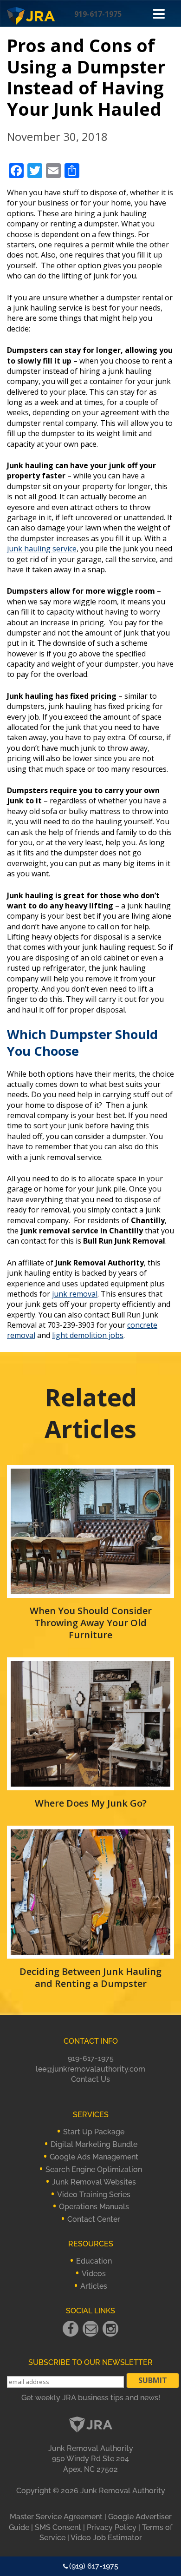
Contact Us (90, 2079)
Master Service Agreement (56, 2517)
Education (94, 2261)
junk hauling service (42, 549)
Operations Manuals (94, 2207)
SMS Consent (58, 2527)
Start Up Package (94, 2132)
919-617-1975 (98, 14)
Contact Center (94, 2219)
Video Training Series (94, 2195)
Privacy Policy (112, 2527)
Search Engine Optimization (94, 2169)
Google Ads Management (94, 2157)
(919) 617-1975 (94, 2566)
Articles (94, 2286)
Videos (94, 2274)
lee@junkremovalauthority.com (90, 2069)
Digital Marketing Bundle (94, 2144)
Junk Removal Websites (94, 2182)
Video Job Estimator (106, 2538)
